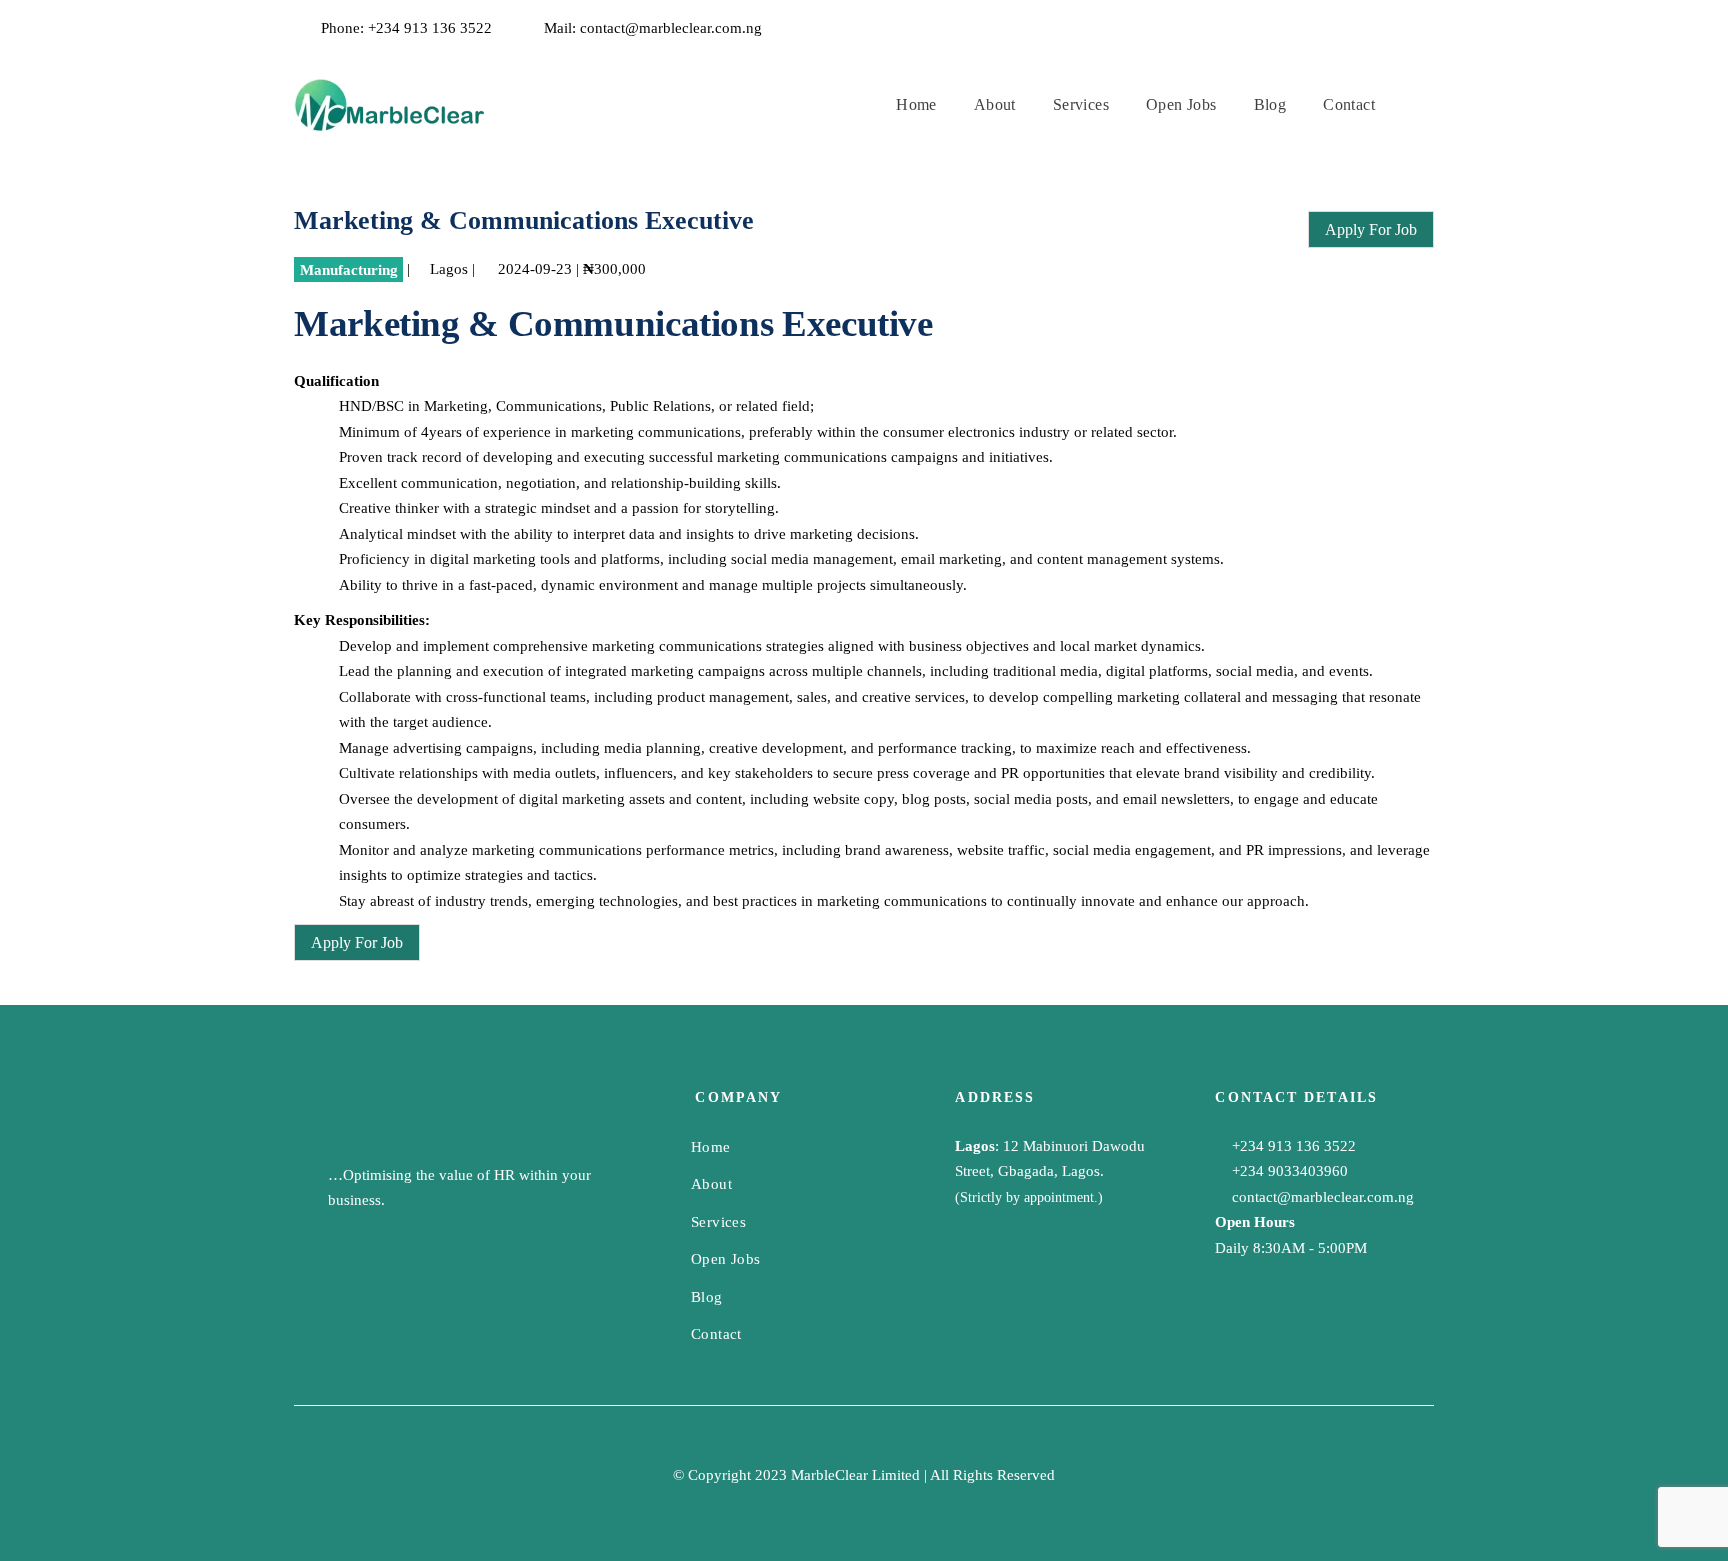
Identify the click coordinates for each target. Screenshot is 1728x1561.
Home (711, 1147)
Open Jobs (725, 1259)
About (711, 1184)
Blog (707, 1297)
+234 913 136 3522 (430, 28)
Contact (716, 1334)
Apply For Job (1371, 229)
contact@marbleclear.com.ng (671, 28)
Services (718, 1222)
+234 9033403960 (1288, 1171)
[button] (1424, 104)
